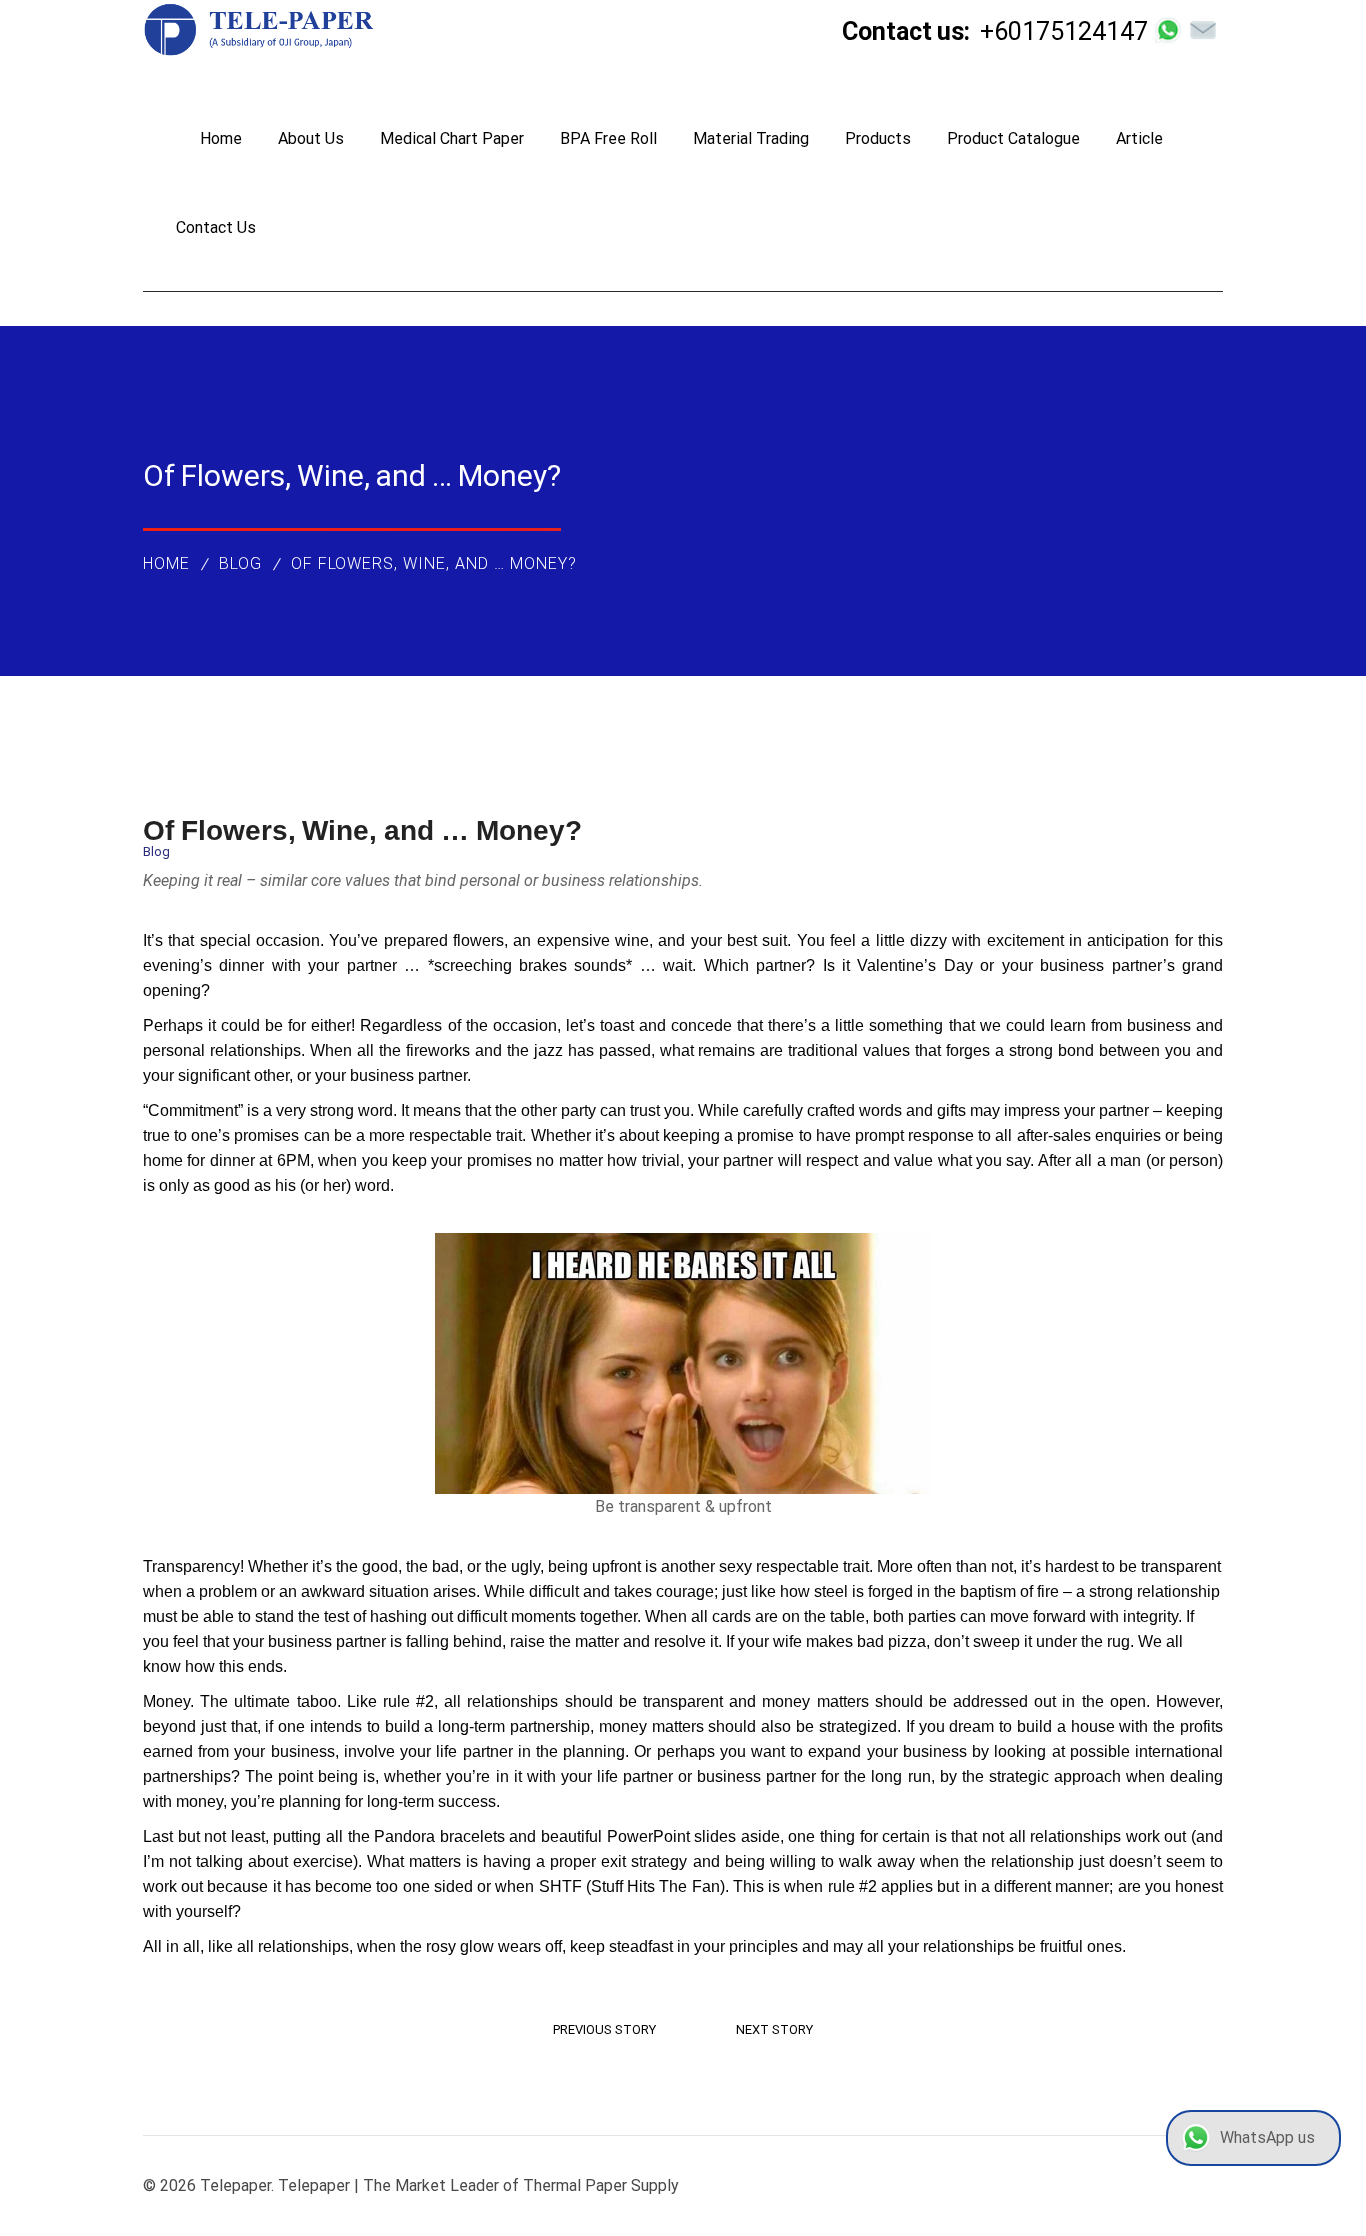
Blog (240, 563)
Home (166, 563)
